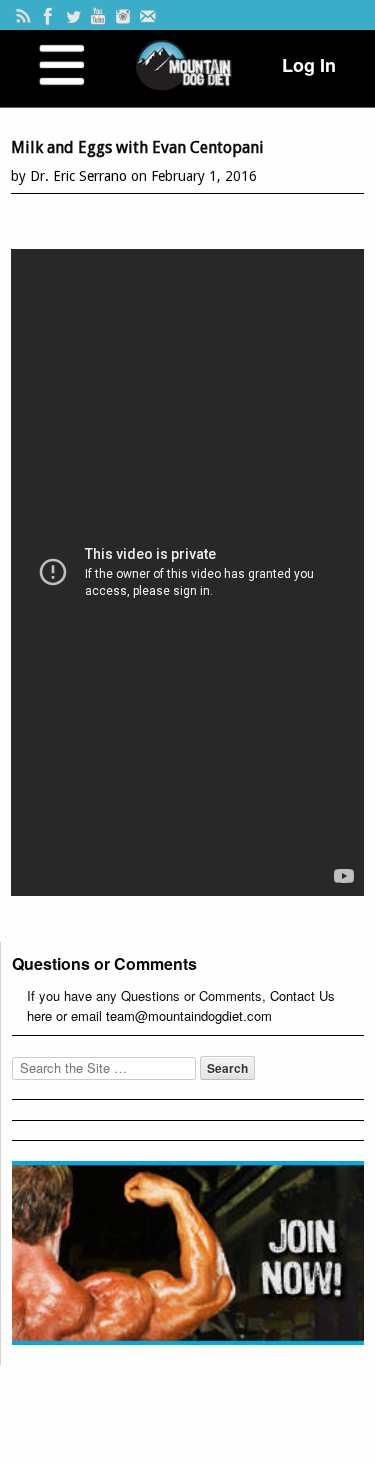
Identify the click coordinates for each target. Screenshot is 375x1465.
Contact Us (302, 995)
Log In (309, 65)
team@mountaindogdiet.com (189, 1015)
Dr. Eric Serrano (78, 176)
